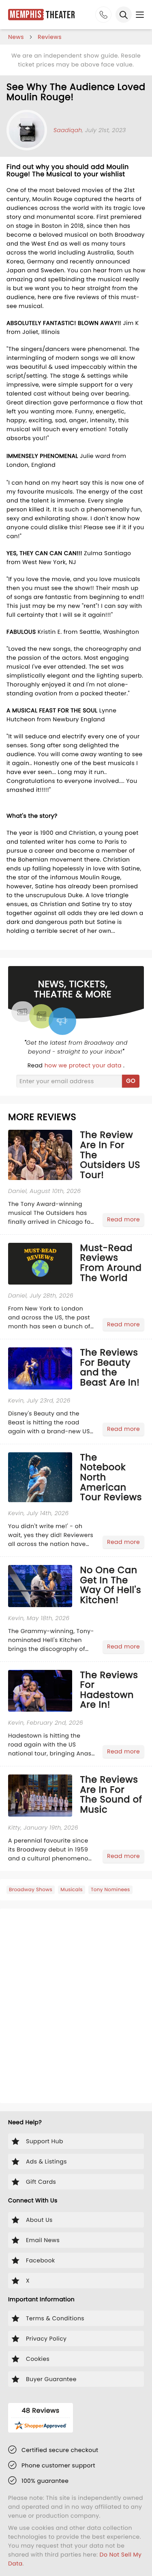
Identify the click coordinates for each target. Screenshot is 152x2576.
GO (131, 1081)
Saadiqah (68, 130)
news (16, 37)
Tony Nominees (110, 1890)
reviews (50, 37)
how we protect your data (84, 1065)
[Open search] (124, 15)
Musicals (72, 1890)
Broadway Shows (31, 1890)
